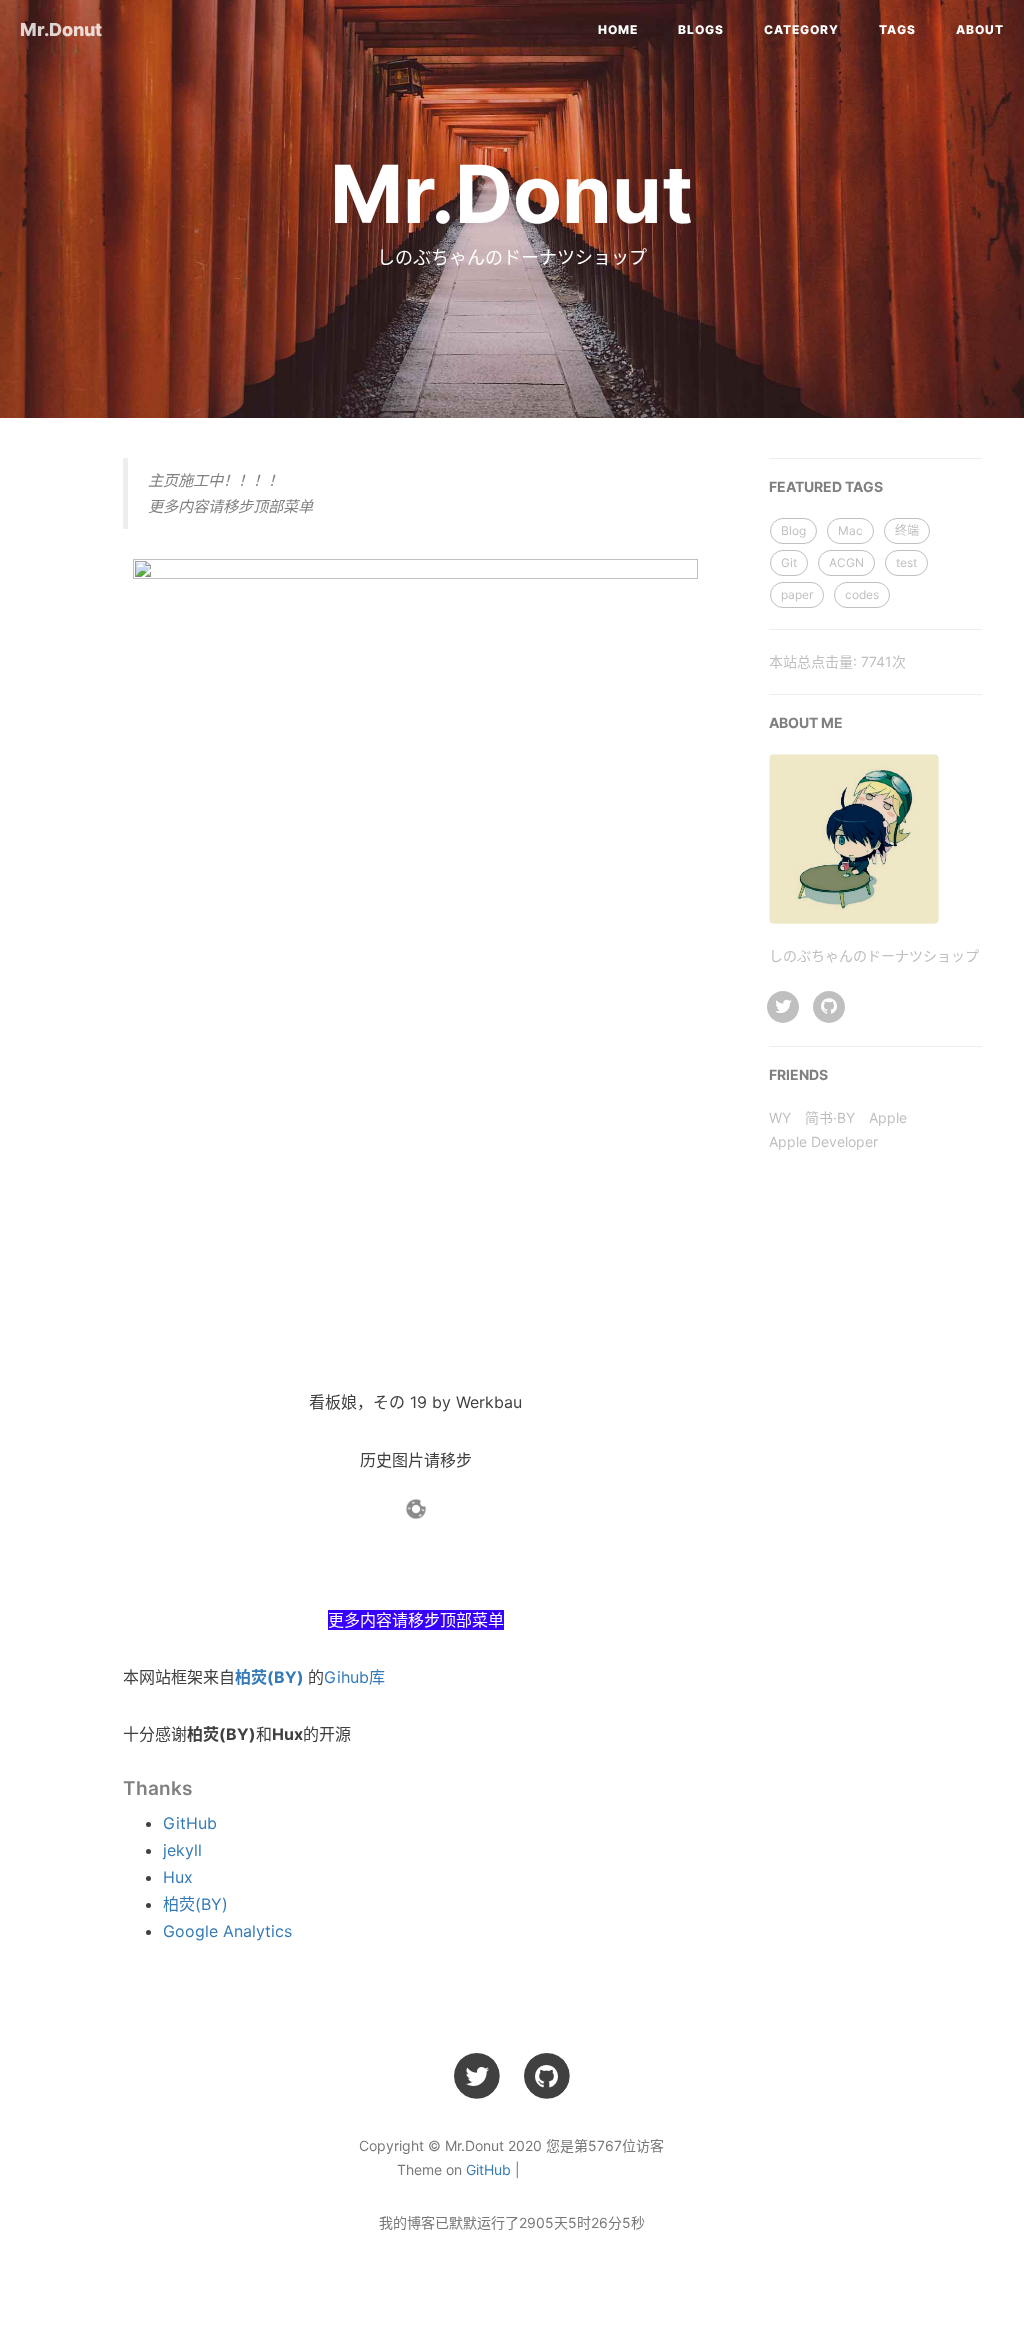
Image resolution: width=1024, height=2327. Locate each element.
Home (618, 29)
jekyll (182, 1850)
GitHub (190, 1823)
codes (862, 594)
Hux (178, 1877)
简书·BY (830, 1117)
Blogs (701, 29)
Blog (793, 530)
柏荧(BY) (269, 1677)
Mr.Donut (61, 29)
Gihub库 (354, 1677)
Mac (850, 530)
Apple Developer (823, 1141)
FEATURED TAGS (826, 486)
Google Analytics (227, 1931)
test (906, 562)
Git (789, 562)
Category (801, 29)
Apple (888, 1117)
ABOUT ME (806, 722)
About (980, 29)
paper (797, 594)
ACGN (846, 562)
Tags (897, 29)
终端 (907, 530)
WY (780, 1117)
